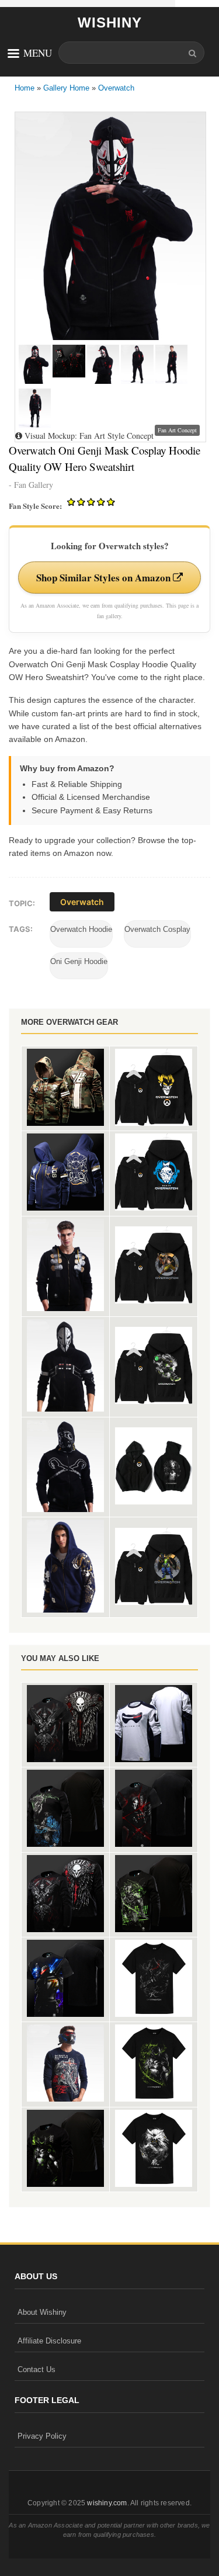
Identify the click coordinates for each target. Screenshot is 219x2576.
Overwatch (116, 88)
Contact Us (36, 2369)
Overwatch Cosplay (157, 929)
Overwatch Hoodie (81, 929)
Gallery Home (66, 88)
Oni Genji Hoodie (79, 961)
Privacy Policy (42, 2436)
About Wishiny (42, 2312)
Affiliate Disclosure (49, 2341)
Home (25, 88)
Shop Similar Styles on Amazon (105, 578)
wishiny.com (107, 2503)
